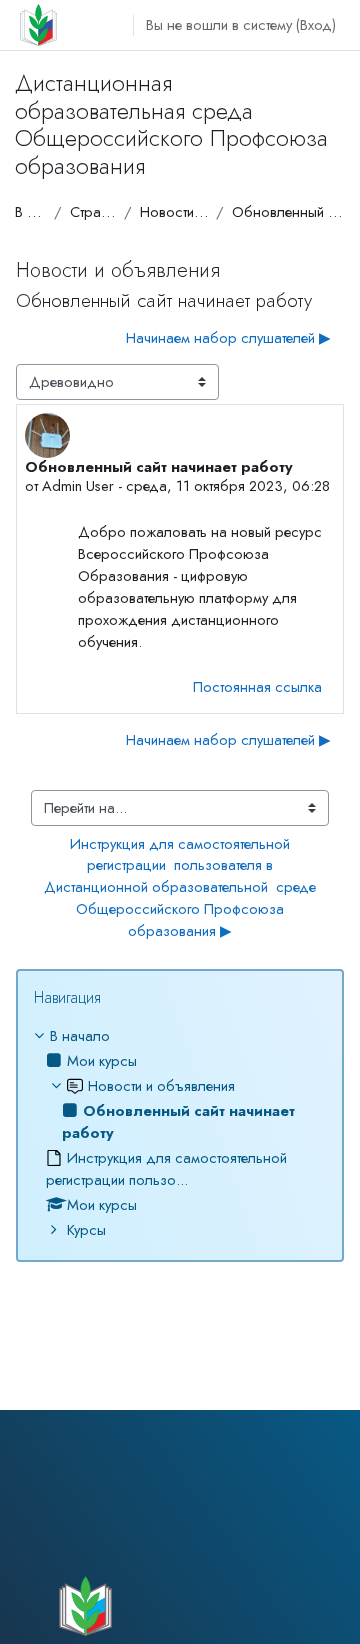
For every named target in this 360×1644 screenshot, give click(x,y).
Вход (316, 24)
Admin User (78, 485)
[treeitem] (180, 1132)
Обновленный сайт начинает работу (288, 211)
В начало (30, 211)
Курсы (86, 1229)
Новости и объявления (174, 211)
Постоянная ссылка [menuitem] (257, 686)
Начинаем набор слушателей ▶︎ (228, 337)
